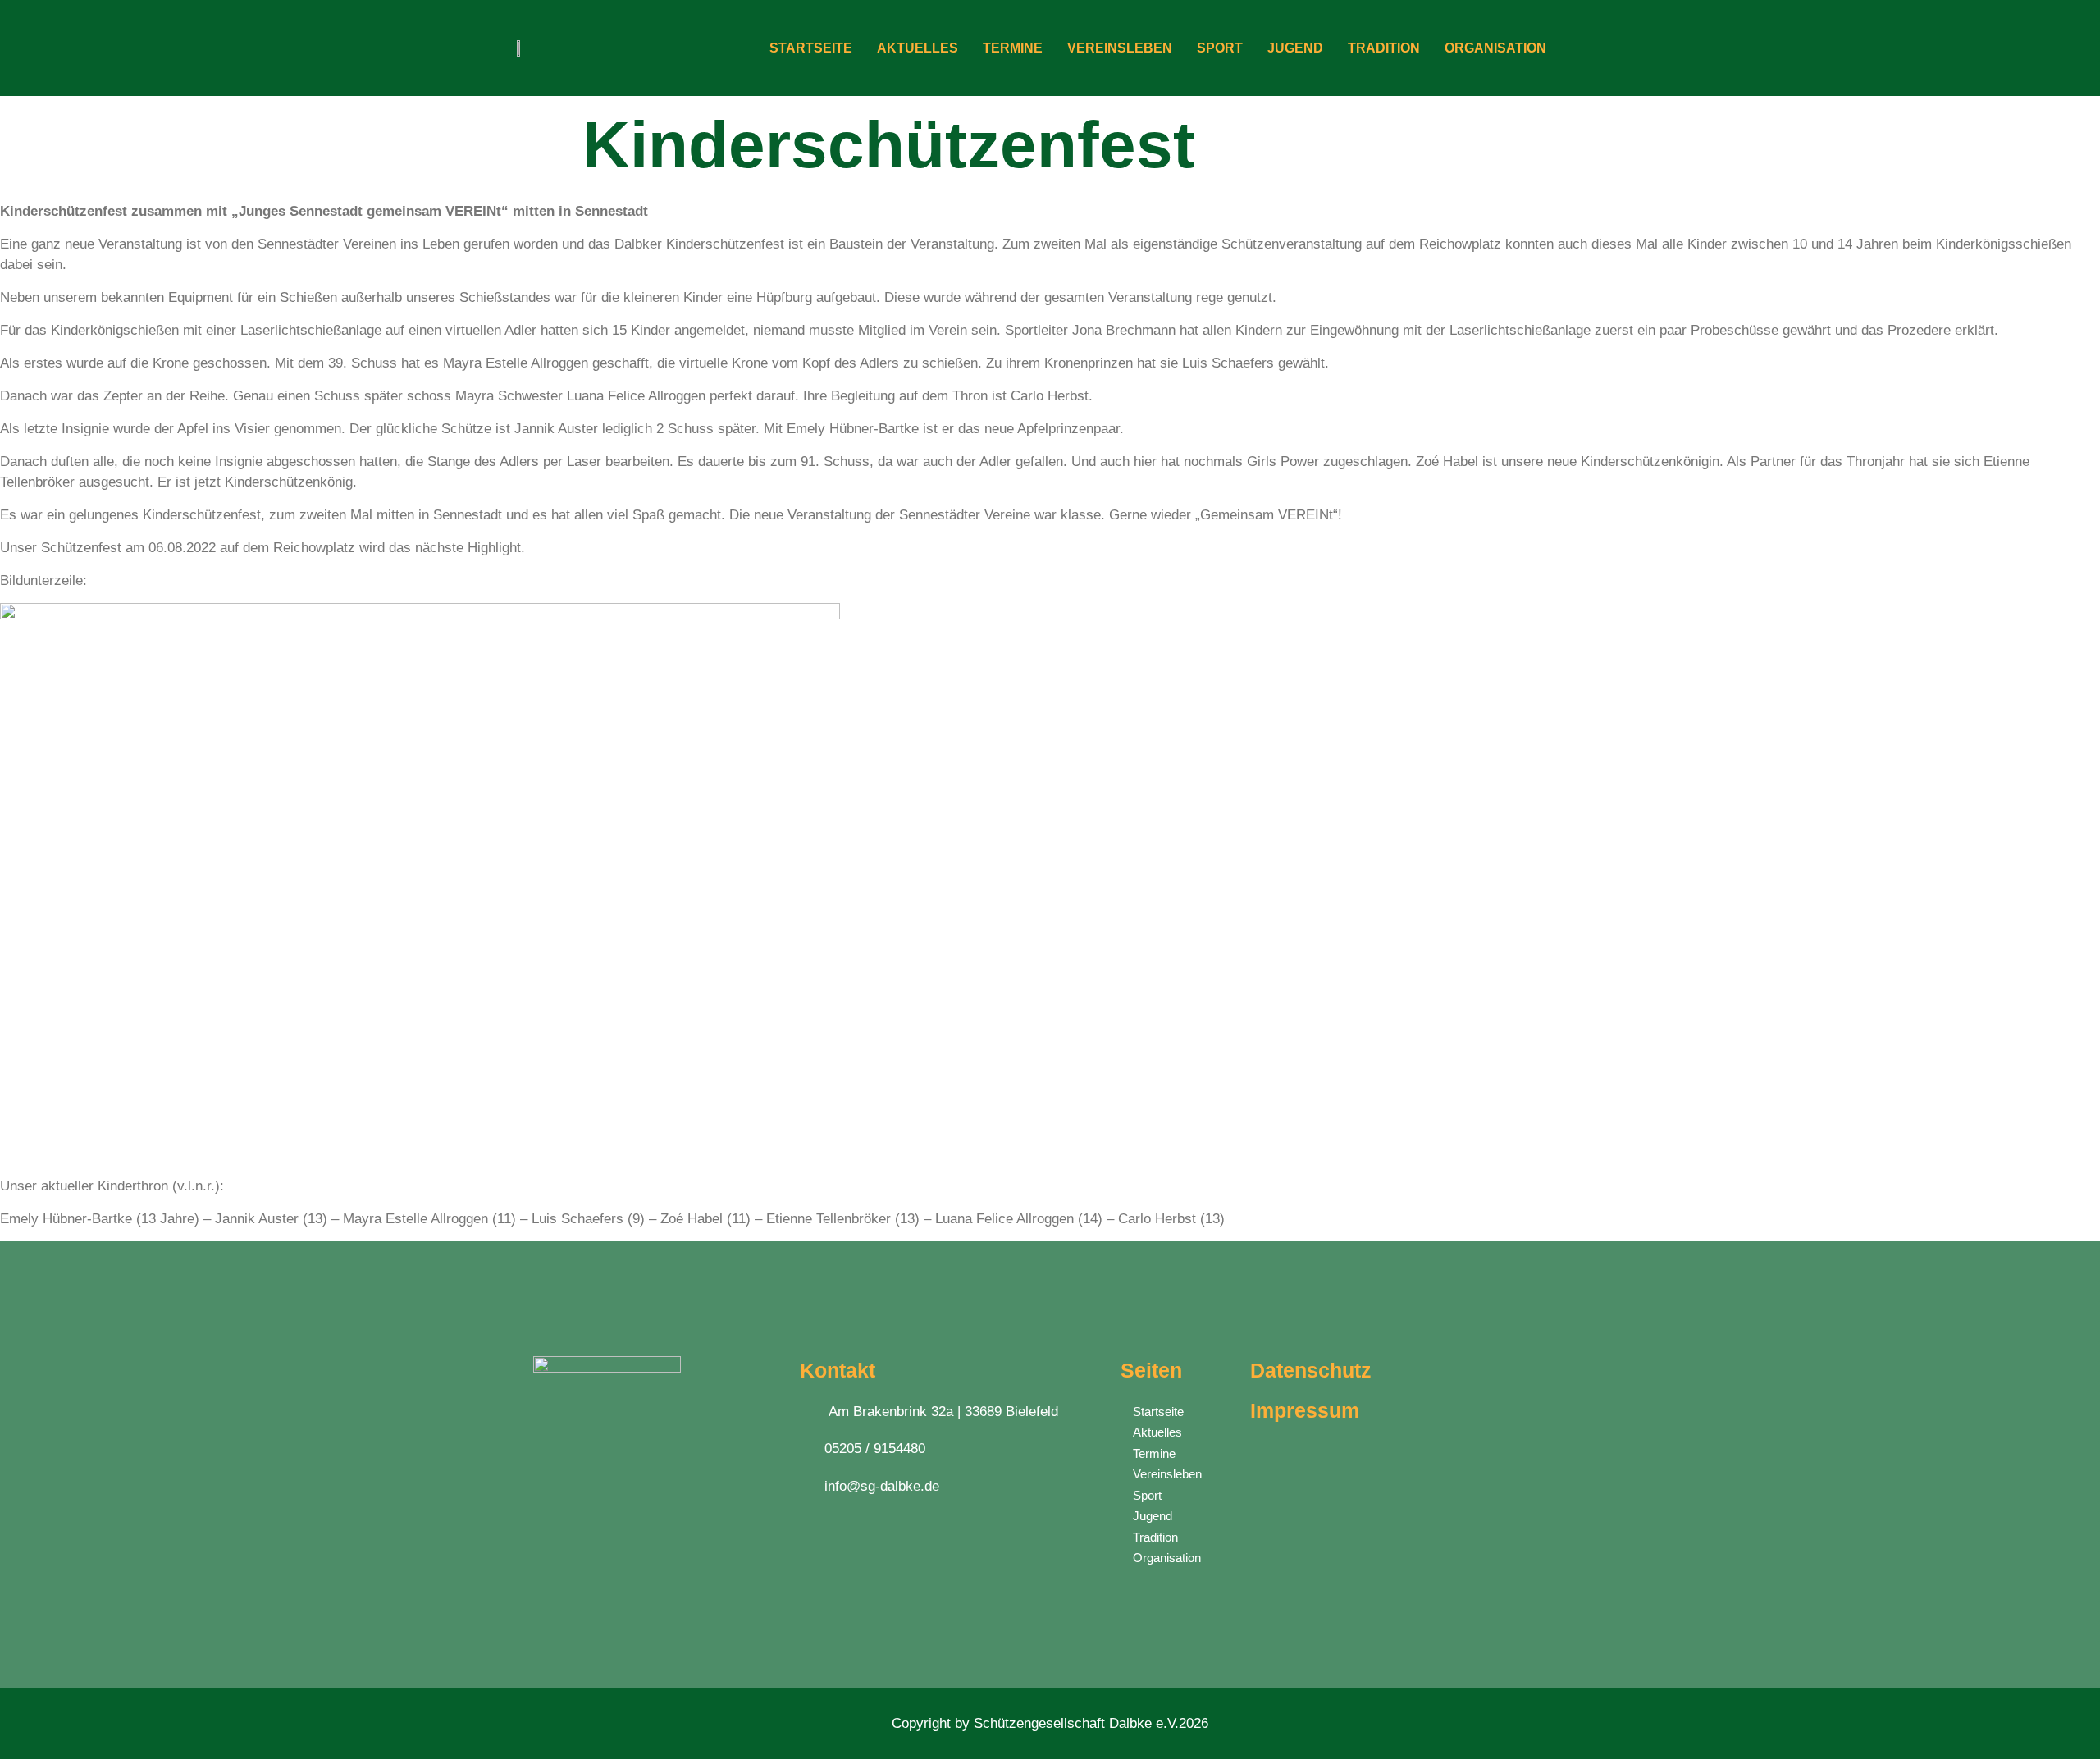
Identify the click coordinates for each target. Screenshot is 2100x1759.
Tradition (1384, 48)
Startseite (811, 48)
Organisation (1495, 48)
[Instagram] (580, 1557)
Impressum (1305, 1410)
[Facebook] (548, 1557)
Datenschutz (1311, 1370)
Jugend (1295, 48)
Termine (1013, 48)
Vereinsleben (1120, 48)
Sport (1220, 48)
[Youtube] (613, 1557)
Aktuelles (918, 48)
